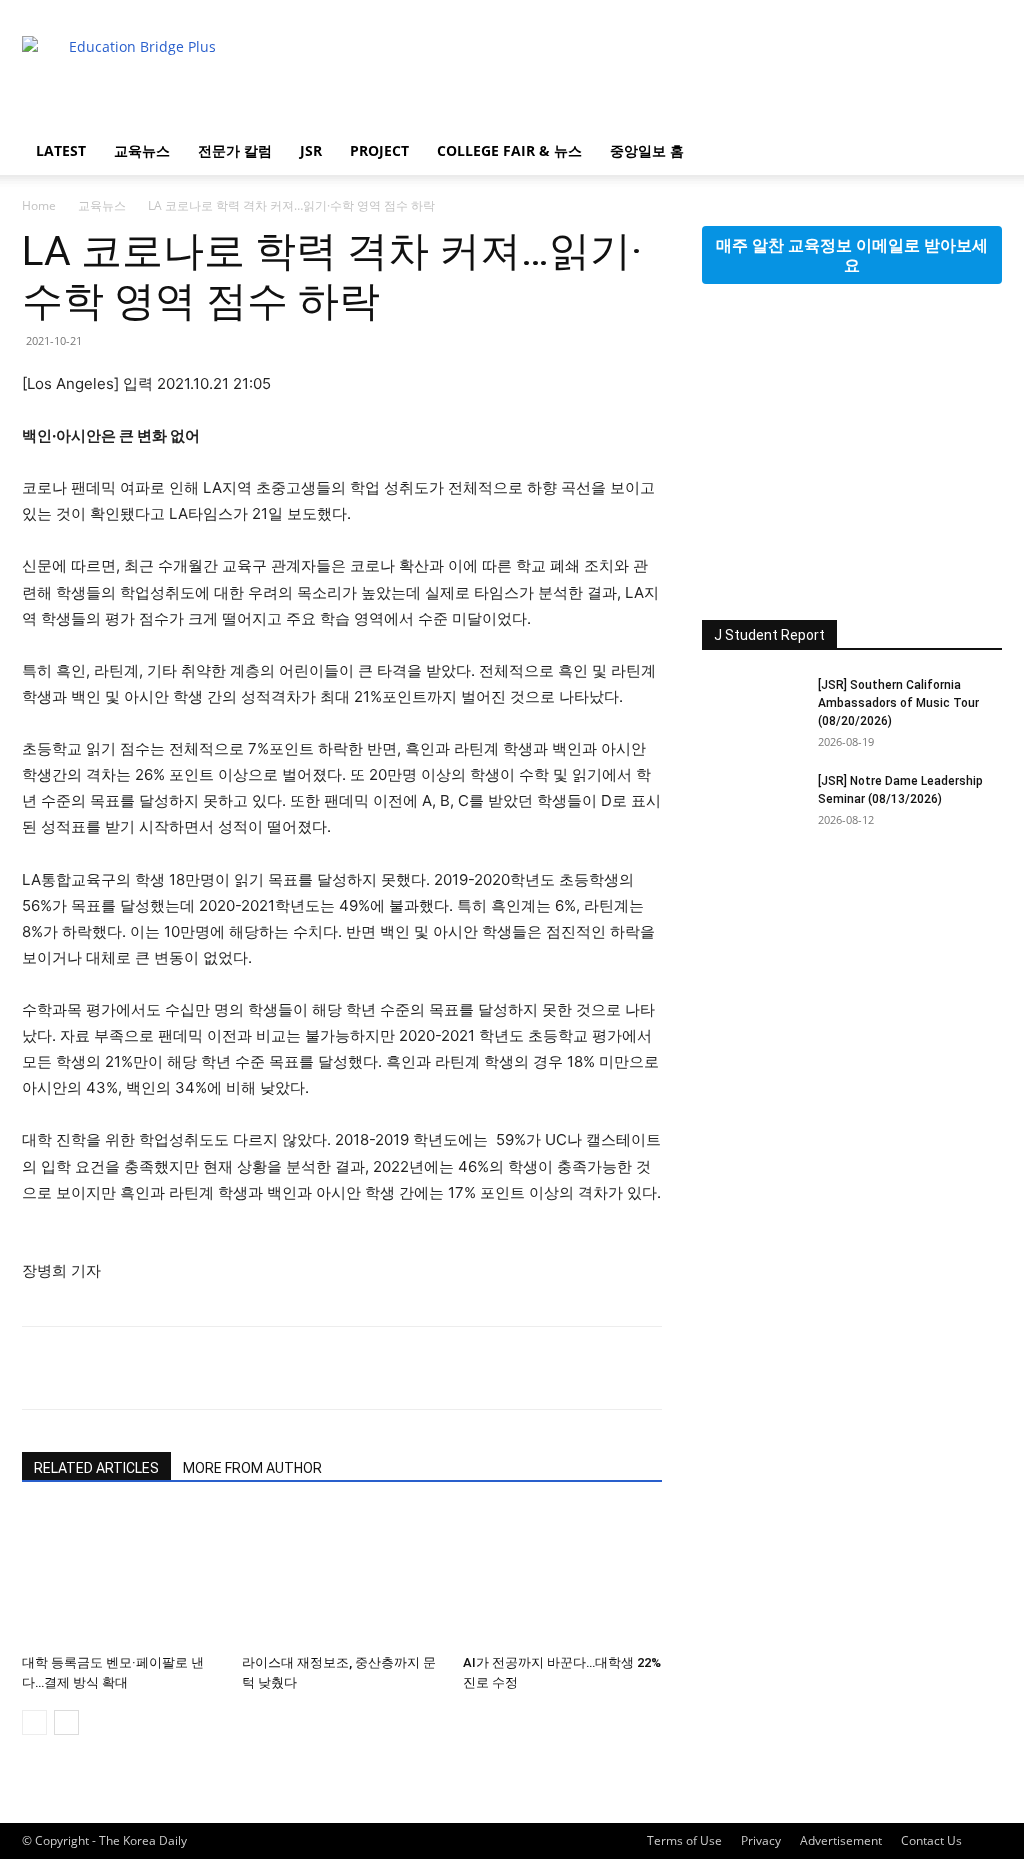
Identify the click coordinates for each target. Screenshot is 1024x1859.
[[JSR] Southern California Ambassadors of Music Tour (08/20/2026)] (752, 711)
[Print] (180, 1368)
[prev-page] (34, 1722)
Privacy (761, 1840)
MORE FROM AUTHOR (252, 1468)
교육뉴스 (142, 150)
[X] (88, 1368)
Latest (61, 150)
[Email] (134, 1368)
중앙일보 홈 (647, 150)
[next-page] (66, 1722)
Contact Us (931, 1840)
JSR (311, 150)
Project (379, 150)
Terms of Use (684, 1840)
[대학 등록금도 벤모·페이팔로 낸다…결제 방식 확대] (121, 1577)
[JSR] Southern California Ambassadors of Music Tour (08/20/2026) (898, 703)
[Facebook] (42, 1368)
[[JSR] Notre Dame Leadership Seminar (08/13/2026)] (752, 807)
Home (39, 205)
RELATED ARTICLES (96, 1468)
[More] (227, 1368)
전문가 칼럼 (235, 150)
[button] (978, 152)
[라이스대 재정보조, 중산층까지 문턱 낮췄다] (341, 1577)
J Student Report (769, 635)
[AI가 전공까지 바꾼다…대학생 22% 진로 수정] (562, 1577)
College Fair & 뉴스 (509, 150)
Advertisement (841, 1840)
